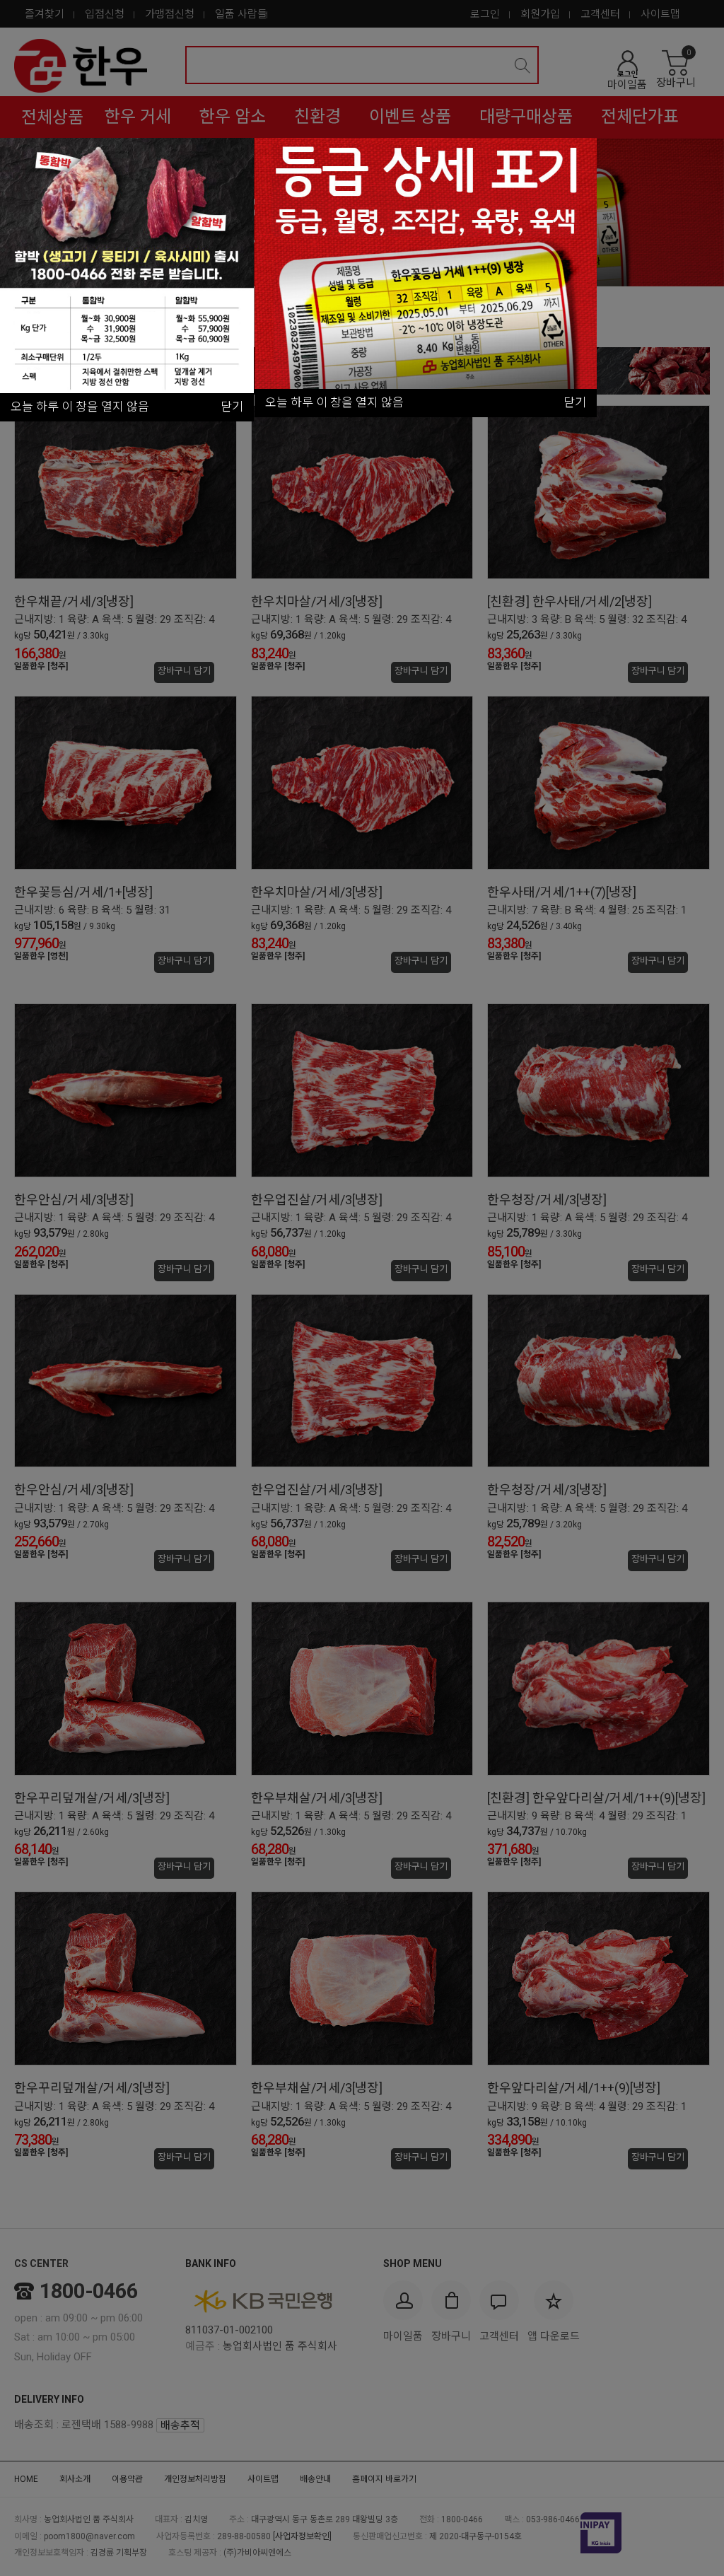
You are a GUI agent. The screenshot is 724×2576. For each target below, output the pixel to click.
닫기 (575, 402)
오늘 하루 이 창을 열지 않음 (334, 402)
